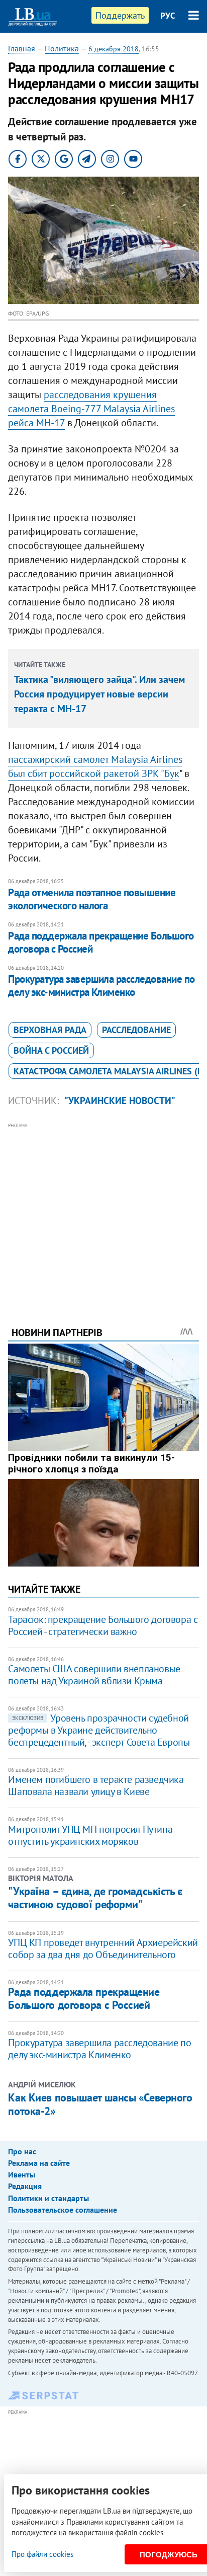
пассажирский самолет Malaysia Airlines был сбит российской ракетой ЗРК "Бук (95, 766)
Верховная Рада (50, 1030)
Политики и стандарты (48, 2198)
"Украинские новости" (120, 1101)
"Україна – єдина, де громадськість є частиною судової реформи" (95, 1898)
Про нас (22, 2151)
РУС (168, 16)
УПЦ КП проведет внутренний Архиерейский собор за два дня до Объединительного (103, 1948)
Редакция (25, 2186)
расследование (136, 1030)
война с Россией (51, 1050)
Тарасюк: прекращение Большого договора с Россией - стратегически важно (103, 1625)
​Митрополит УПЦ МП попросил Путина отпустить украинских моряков (90, 1835)
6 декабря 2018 (114, 49)
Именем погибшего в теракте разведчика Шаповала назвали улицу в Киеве (96, 1785)
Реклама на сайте (39, 2163)
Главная (22, 48)
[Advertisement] (104, 1211)
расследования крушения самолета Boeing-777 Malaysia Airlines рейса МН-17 (91, 409)
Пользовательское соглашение (63, 2210)
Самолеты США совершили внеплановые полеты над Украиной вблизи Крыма (94, 1675)
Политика (62, 48)
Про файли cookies (42, 2554)
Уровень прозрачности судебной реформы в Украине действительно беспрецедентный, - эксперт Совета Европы (99, 1730)
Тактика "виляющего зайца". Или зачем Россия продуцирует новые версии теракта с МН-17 (99, 694)
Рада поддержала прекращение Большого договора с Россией (101, 942)
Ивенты (22, 2174)
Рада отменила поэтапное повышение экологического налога (92, 899)
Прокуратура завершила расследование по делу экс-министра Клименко (101, 986)
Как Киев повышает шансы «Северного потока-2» (100, 2104)
